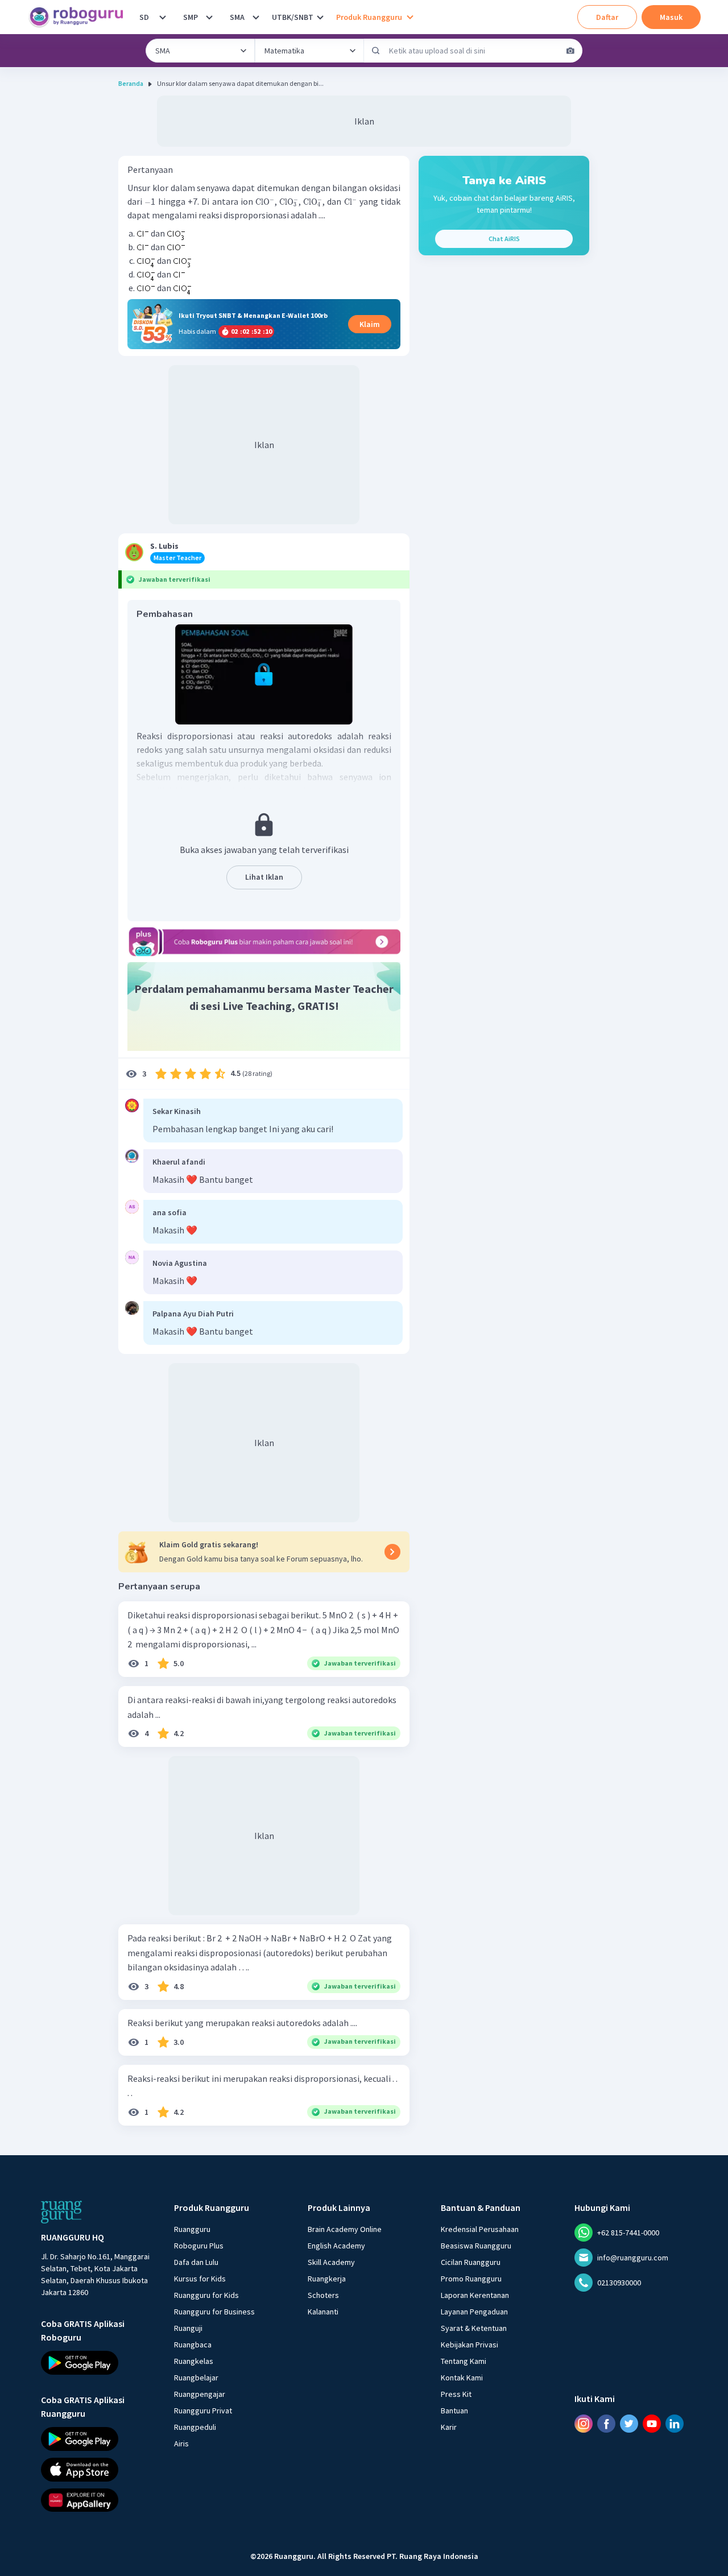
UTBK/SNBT (293, 17)
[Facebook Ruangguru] (606, 2423)
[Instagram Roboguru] (584, 2423)
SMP (191, 17)
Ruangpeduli (195, 2427)
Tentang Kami (464, 2361)
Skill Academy (331, 2262)
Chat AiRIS (504, 239)
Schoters (323, 2295)
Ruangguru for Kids (206, 2295)
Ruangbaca (193, 2345)
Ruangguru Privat (203, 2411)
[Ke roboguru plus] (264, 942)
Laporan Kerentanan (475, 2295)
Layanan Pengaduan (474, 2312)
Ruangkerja (327, 2279)
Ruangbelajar (196, 2378)
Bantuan (454, 2411)
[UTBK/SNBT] (320, 17)
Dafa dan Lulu (196, 2262)
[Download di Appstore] (97, 2469)
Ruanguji (188, 2328)
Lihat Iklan (264, 877)
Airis (181, 2444)
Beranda (131, 83)
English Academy (336, 2246)
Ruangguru (192, 2229)
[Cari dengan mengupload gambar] (570, 51)
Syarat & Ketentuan (474, 2328)
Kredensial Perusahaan (480, 2229)
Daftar (607, 17)
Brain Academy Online (345, 2229)
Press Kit (456, 2394)
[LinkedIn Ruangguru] (675, 2423)
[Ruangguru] (61, 2212)
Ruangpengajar (200, 2394)
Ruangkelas (194, 2361)
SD (144, 17)
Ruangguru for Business (214, 2312)
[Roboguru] (80, 17)
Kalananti (323, 2312)
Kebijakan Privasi (470, 2345)
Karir (449, 2427)
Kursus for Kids (200, 2279)
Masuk (671, 17)
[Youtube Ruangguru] (652, 2423)
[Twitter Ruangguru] (629, 2423)
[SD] (163, 17)
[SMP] (209, 17)
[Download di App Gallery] (97, 2500)
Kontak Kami (462, 2378)
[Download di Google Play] (97, 2363)
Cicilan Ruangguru (471, 2262)
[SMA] (256, 17)
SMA (237, 17)
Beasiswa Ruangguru (476, 2246)
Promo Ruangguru (471, 2279)
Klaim (370, 324)
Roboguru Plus (199, 2246)
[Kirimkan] (376, 51)
